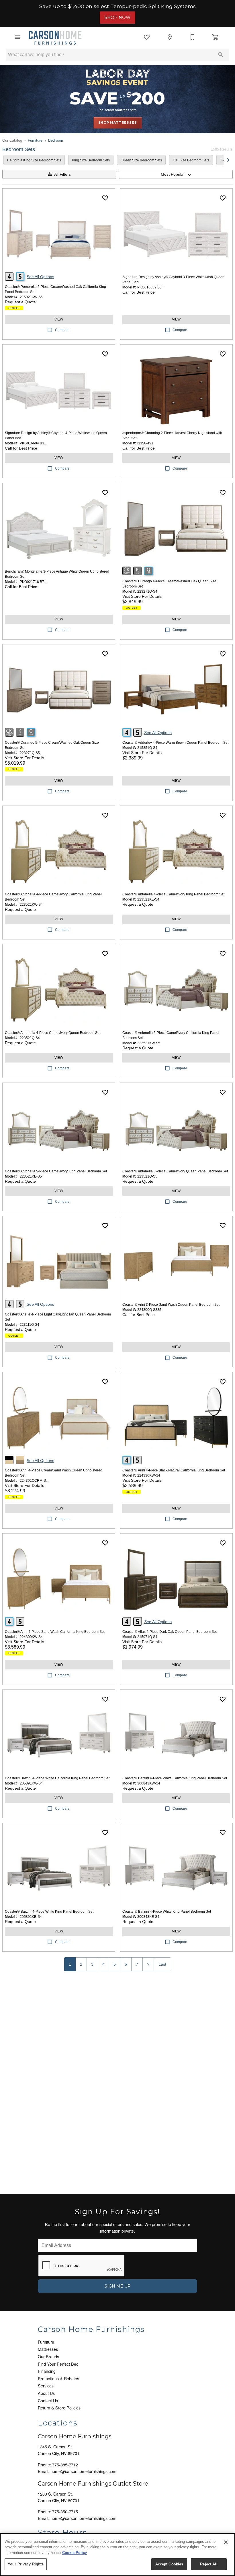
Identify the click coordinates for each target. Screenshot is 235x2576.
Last (162, 1964)
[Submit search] (221, 55)
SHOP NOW (117, 17)
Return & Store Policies (59, 2408)
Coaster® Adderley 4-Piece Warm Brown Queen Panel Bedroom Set (175, 743)
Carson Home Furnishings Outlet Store (93, 2484)
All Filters (62, 174)
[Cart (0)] (216, 37)
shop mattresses (118, 122)
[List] (147, 37)
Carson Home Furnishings (75, 2436)
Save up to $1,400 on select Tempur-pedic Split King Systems (117, 6)
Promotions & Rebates (58, 2378)
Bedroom (56, 140)
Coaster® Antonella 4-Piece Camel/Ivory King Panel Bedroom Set (173, 894)
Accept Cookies (169, 2564)
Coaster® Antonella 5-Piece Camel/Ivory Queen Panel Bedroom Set (175, 1171)
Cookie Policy (75, 2553)
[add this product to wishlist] (105, 198)
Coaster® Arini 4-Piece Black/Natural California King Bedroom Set (174, 1470)
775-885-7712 (65, 2465)
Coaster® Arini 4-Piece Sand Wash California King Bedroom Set (55, 1632)
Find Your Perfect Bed (58, 2364)
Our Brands (48, 2356)
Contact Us (48, 2400)
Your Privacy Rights (26, 2564)
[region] (117, 2555)
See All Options (40, 277)
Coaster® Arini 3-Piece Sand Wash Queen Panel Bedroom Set (171, 1305)
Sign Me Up (118, 2286)
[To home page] (55, 37)
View (59, 319)
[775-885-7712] (193, 37)
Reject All (209, 2564)
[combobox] (176, 174)
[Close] (226, 2542)
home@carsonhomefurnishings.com (83, 2471)
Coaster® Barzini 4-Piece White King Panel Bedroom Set (49, 1912)
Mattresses (48, 2349)
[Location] (170, 37)
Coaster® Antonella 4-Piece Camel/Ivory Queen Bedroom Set (53, 1033)
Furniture (35, 140)
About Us (46, 2393)
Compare (62, 330)
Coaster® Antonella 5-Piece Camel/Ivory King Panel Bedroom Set (56, 1171)
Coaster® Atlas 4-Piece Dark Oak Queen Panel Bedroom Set (170, 1632)
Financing (47, 2371)
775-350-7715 (65, 2511)
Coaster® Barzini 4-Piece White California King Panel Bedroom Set (57, 1778)
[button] (17, 37)
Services (46, 2386)
